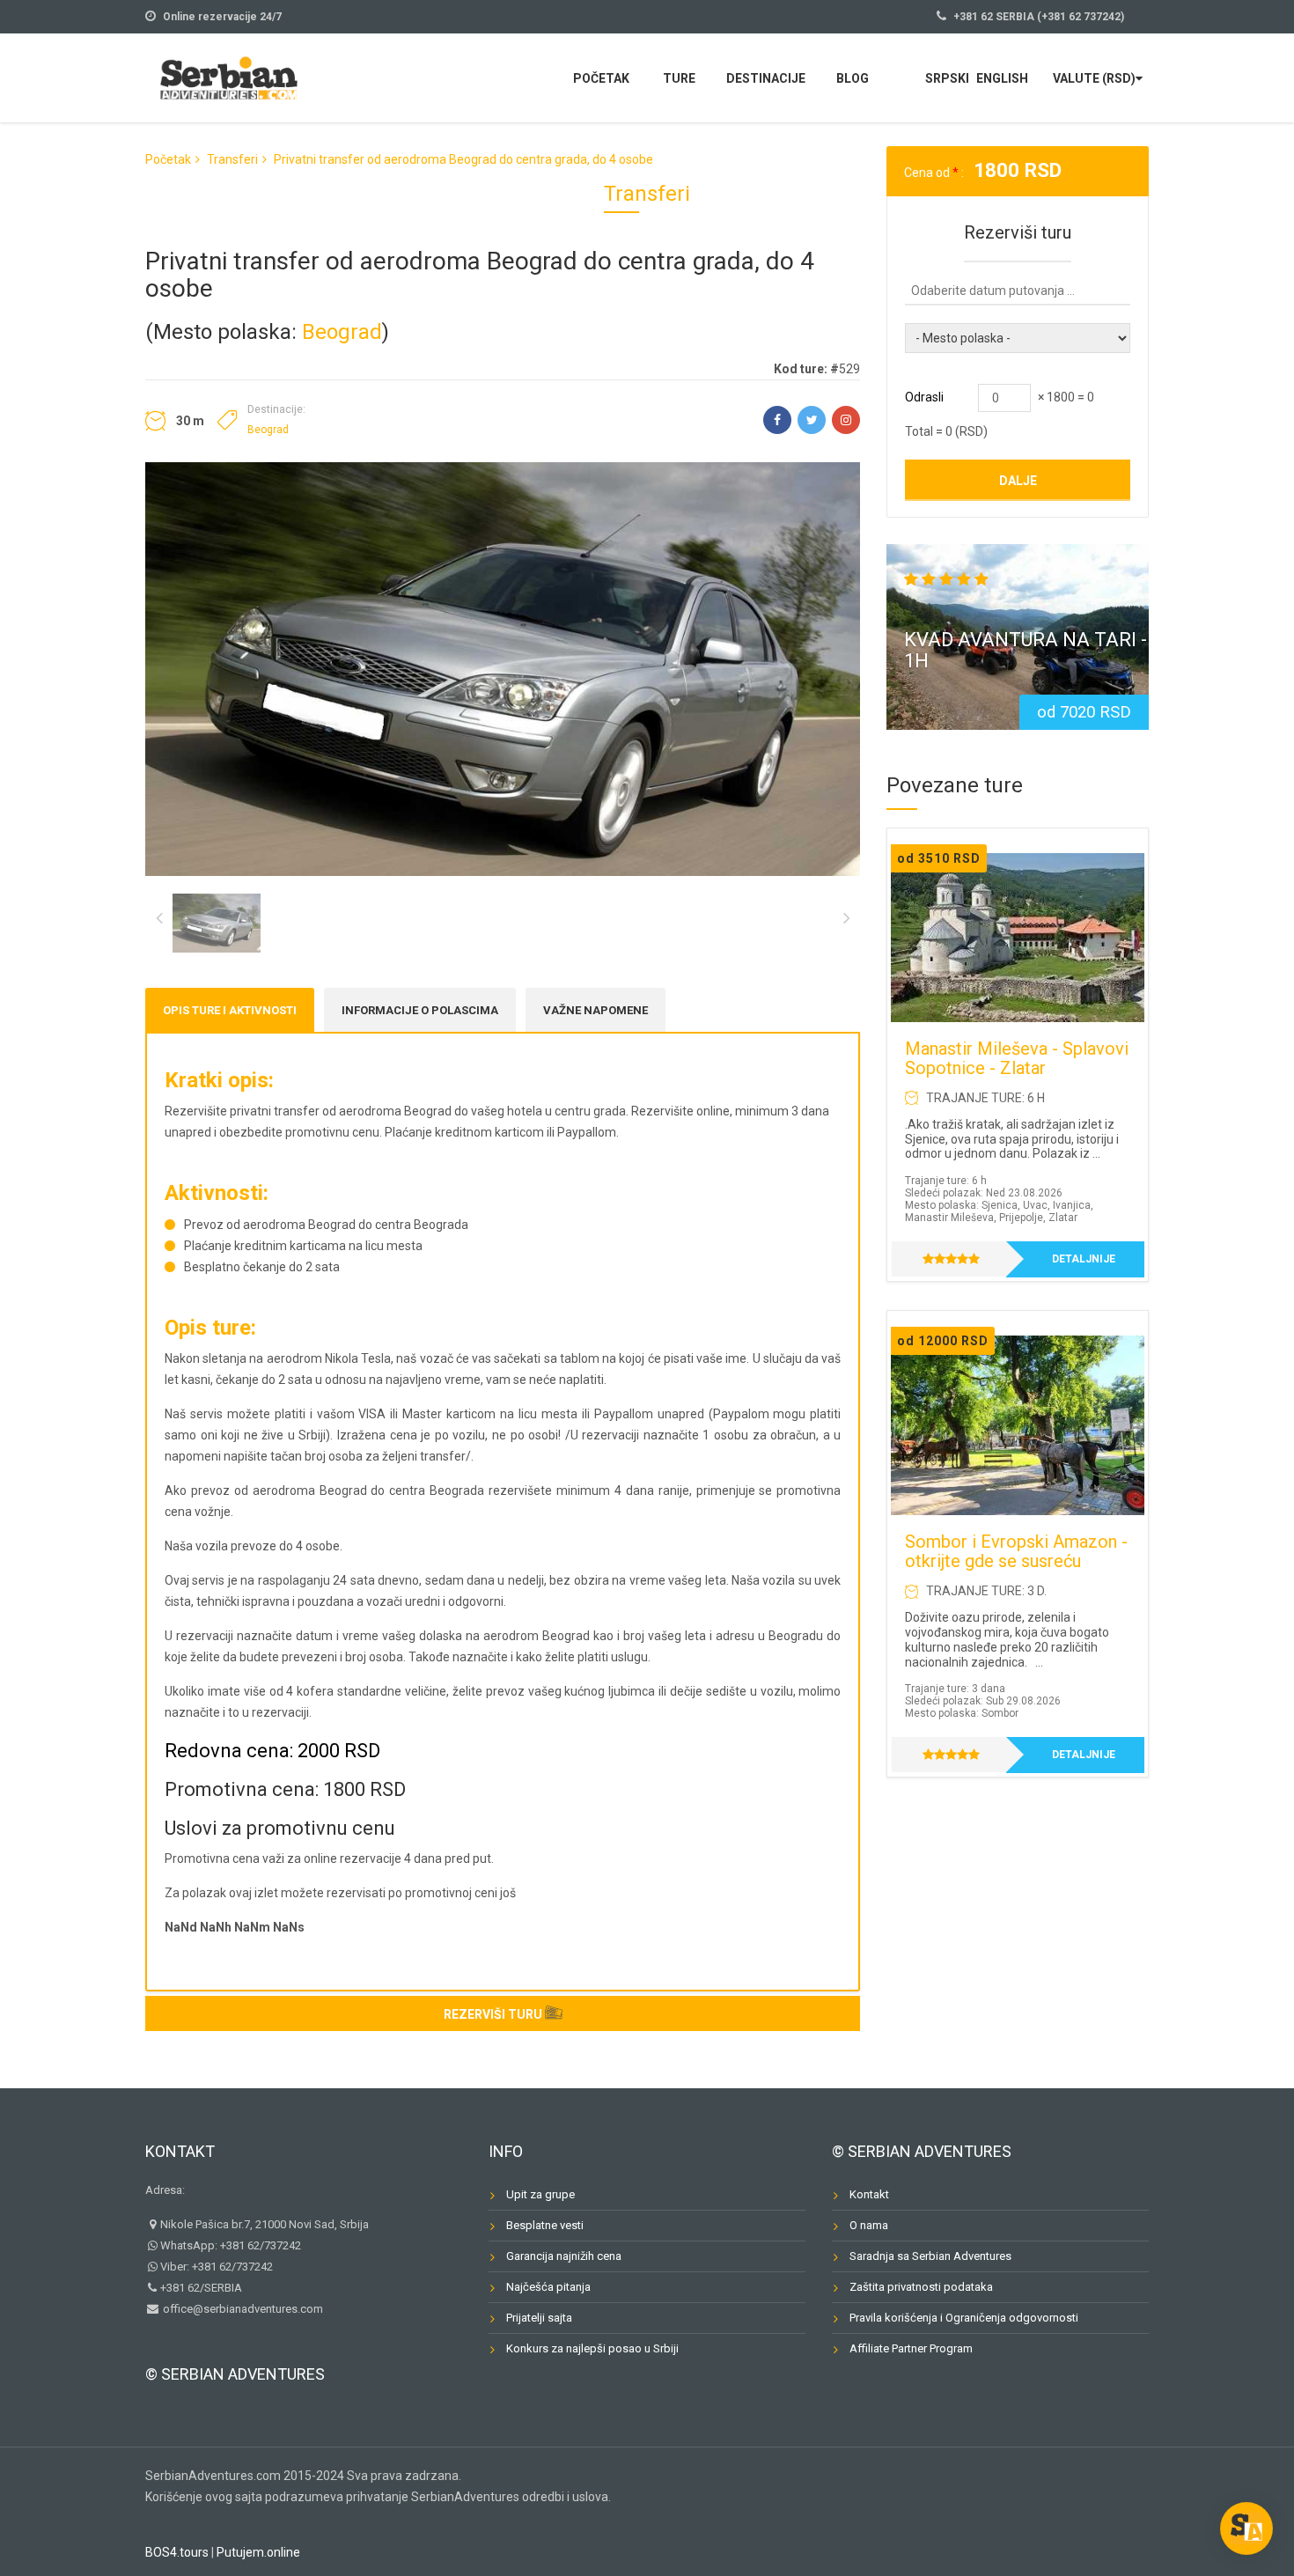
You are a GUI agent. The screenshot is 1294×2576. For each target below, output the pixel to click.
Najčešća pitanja (548, 2287)
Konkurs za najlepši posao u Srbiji (592, 2348)
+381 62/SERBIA (201, 2288)
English (1002, 78)
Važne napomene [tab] (596, 1010)
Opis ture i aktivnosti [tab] (230, 1010)
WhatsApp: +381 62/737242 (231, 2245)
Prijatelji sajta (539, 2318)
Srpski (947, 78)
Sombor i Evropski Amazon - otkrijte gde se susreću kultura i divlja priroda (1016, 1561)
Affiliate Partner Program (911, 2348)
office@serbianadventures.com (242, 2309)
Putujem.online (258, 2552)
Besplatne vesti (545, 2225)
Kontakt (180, 2151)
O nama (869, 2225)
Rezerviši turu (493, 2014)
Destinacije (766, 78)
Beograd (342, 332)
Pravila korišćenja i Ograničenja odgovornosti (964, 2318)
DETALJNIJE (1084, 1259)
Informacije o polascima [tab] (420, 1010)
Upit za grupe (540, 2194)
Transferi (232, 159)
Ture (679, 78)
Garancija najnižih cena (564, 2256)
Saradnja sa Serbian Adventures (930, 2256)
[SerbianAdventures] (229, 76)
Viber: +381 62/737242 (217, 2267)
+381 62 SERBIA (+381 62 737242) (1039, 17)
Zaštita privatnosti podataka (921, 2287)
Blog (853, 78)
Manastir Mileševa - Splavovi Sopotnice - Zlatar (1017, 1058)
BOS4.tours (177, 2552)
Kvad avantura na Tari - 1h (1026, 650)
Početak (601, 78)
